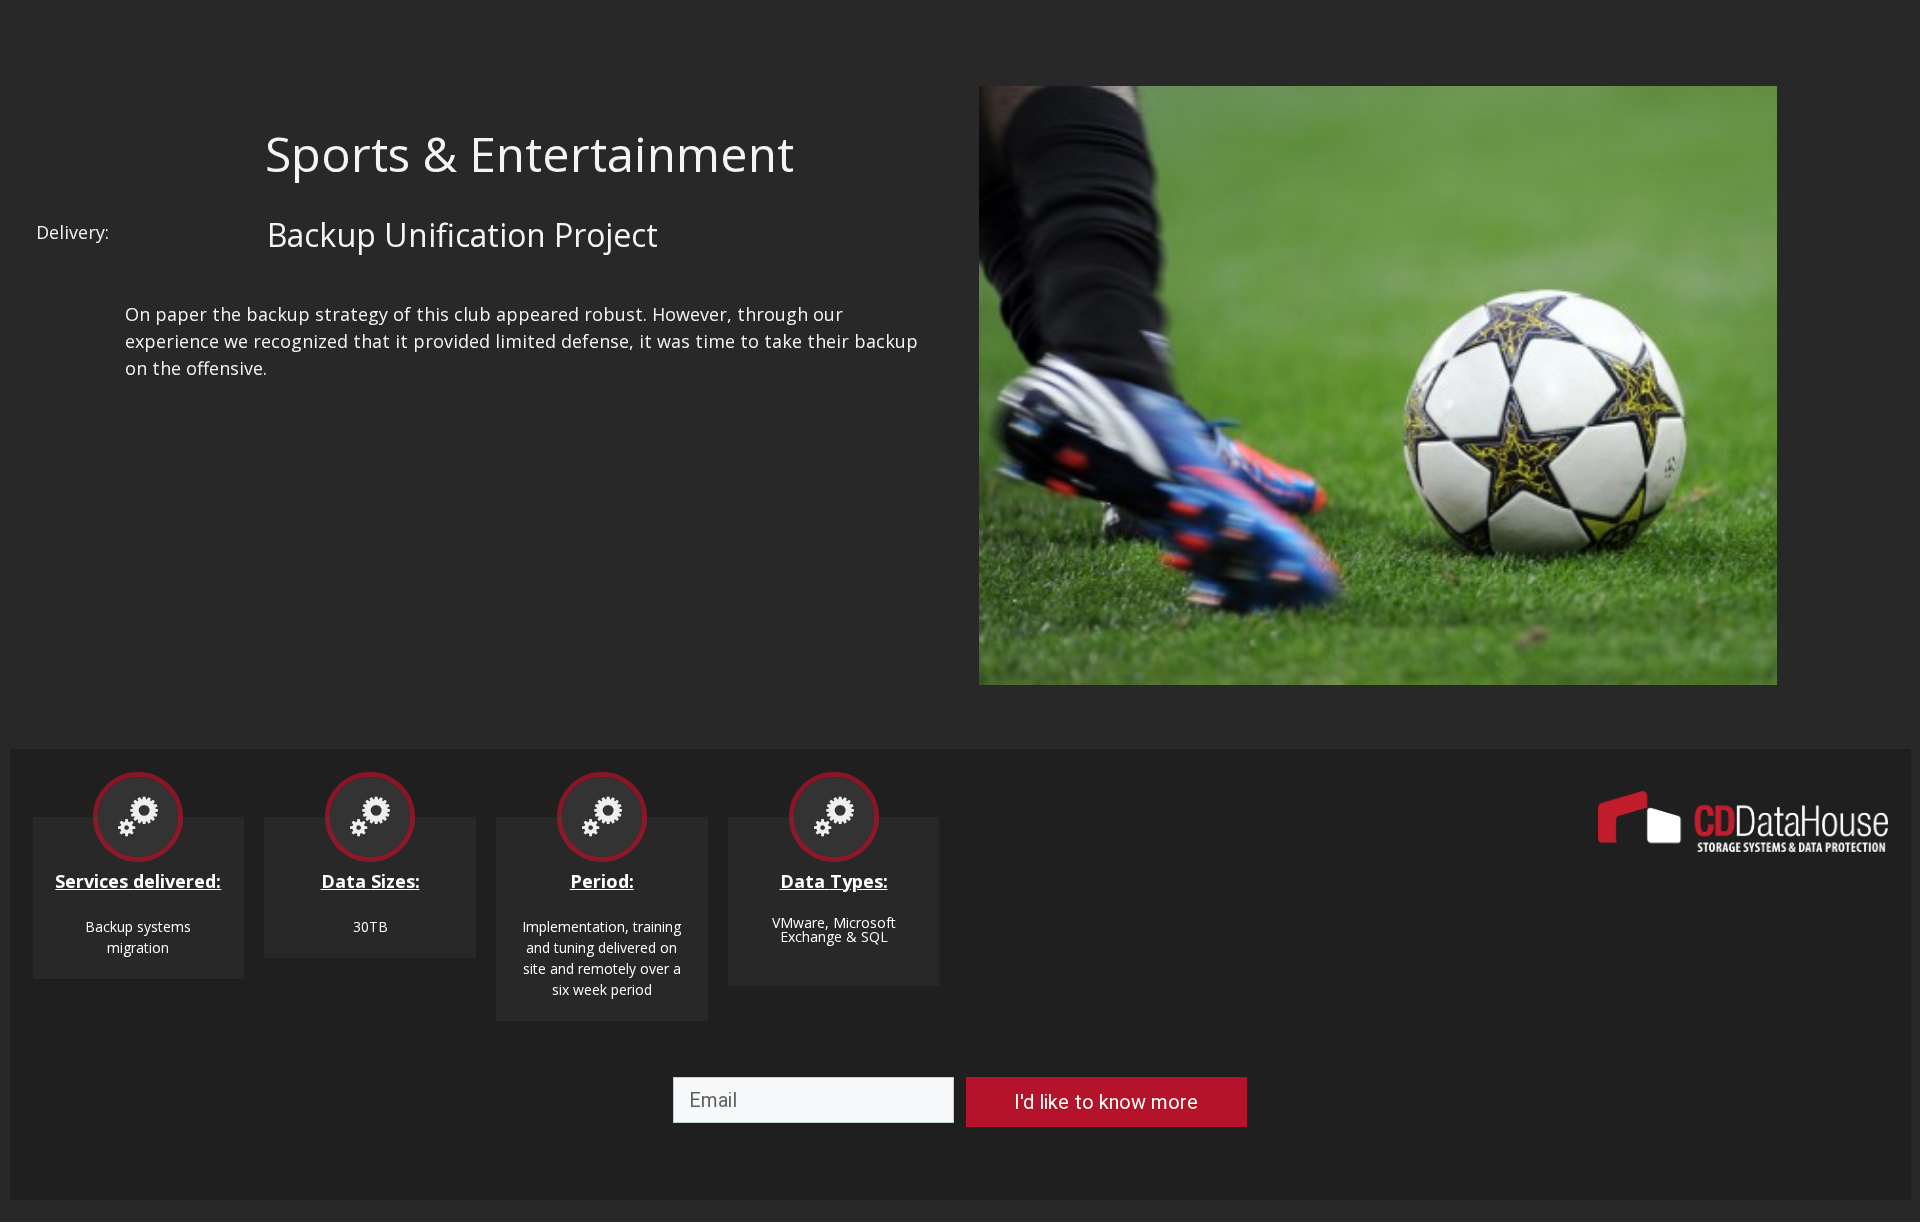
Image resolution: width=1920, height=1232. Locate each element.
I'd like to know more (1106, 1102)
